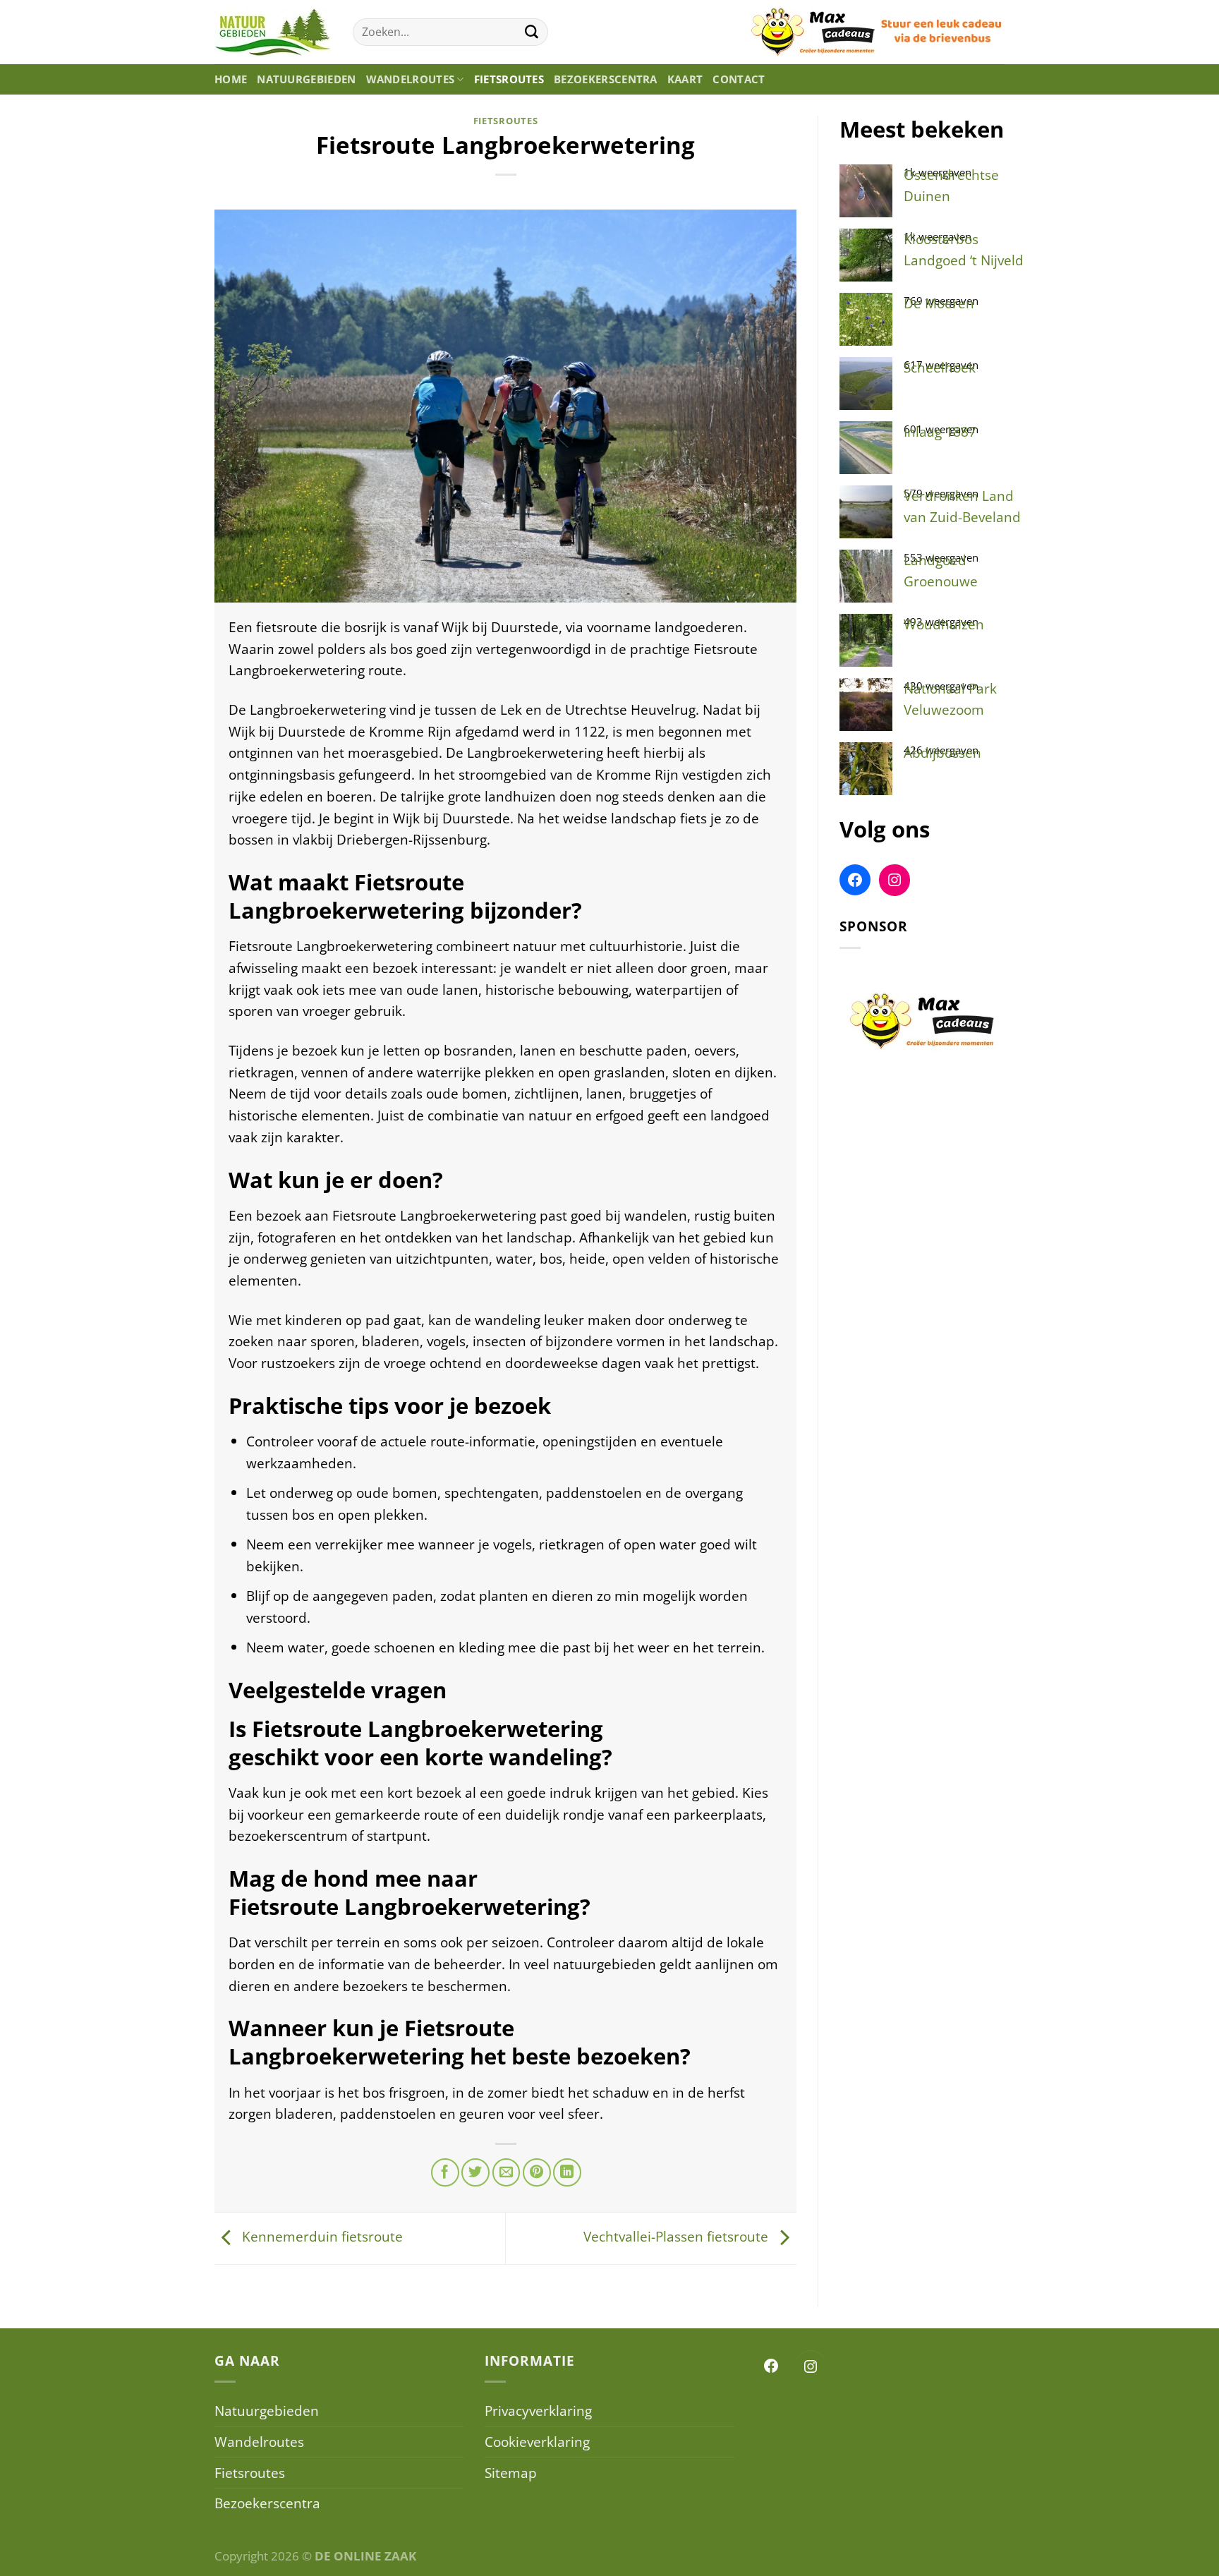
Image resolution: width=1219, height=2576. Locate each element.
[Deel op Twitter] (475, 2172)
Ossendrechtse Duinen (951, 186)
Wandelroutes (411, 79)
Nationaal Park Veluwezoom (950, 699)
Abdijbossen (942, 752)
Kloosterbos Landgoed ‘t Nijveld (964, 250)
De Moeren (939, 303)
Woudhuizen (944, 624)
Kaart (685, 79)
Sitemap (511, 2473)
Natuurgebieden (306, 79)
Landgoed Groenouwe (941, 571)
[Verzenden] (532, 32)
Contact (739, 79)
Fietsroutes (509, 79)
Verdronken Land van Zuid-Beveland (962, 507)
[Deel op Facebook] (445, 2172)
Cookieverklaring (537, 2442)
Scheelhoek (940, 367)
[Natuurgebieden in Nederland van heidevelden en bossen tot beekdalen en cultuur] (273, 32)
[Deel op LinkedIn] (567, 2172)
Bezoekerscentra (606, 79)
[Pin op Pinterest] (537, 2172)
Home (231, 79)
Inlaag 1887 (940, 431)
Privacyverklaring (538, 2411)
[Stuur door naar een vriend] (507, 2172)
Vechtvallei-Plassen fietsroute (678, 2236)
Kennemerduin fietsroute (321, 2236)
